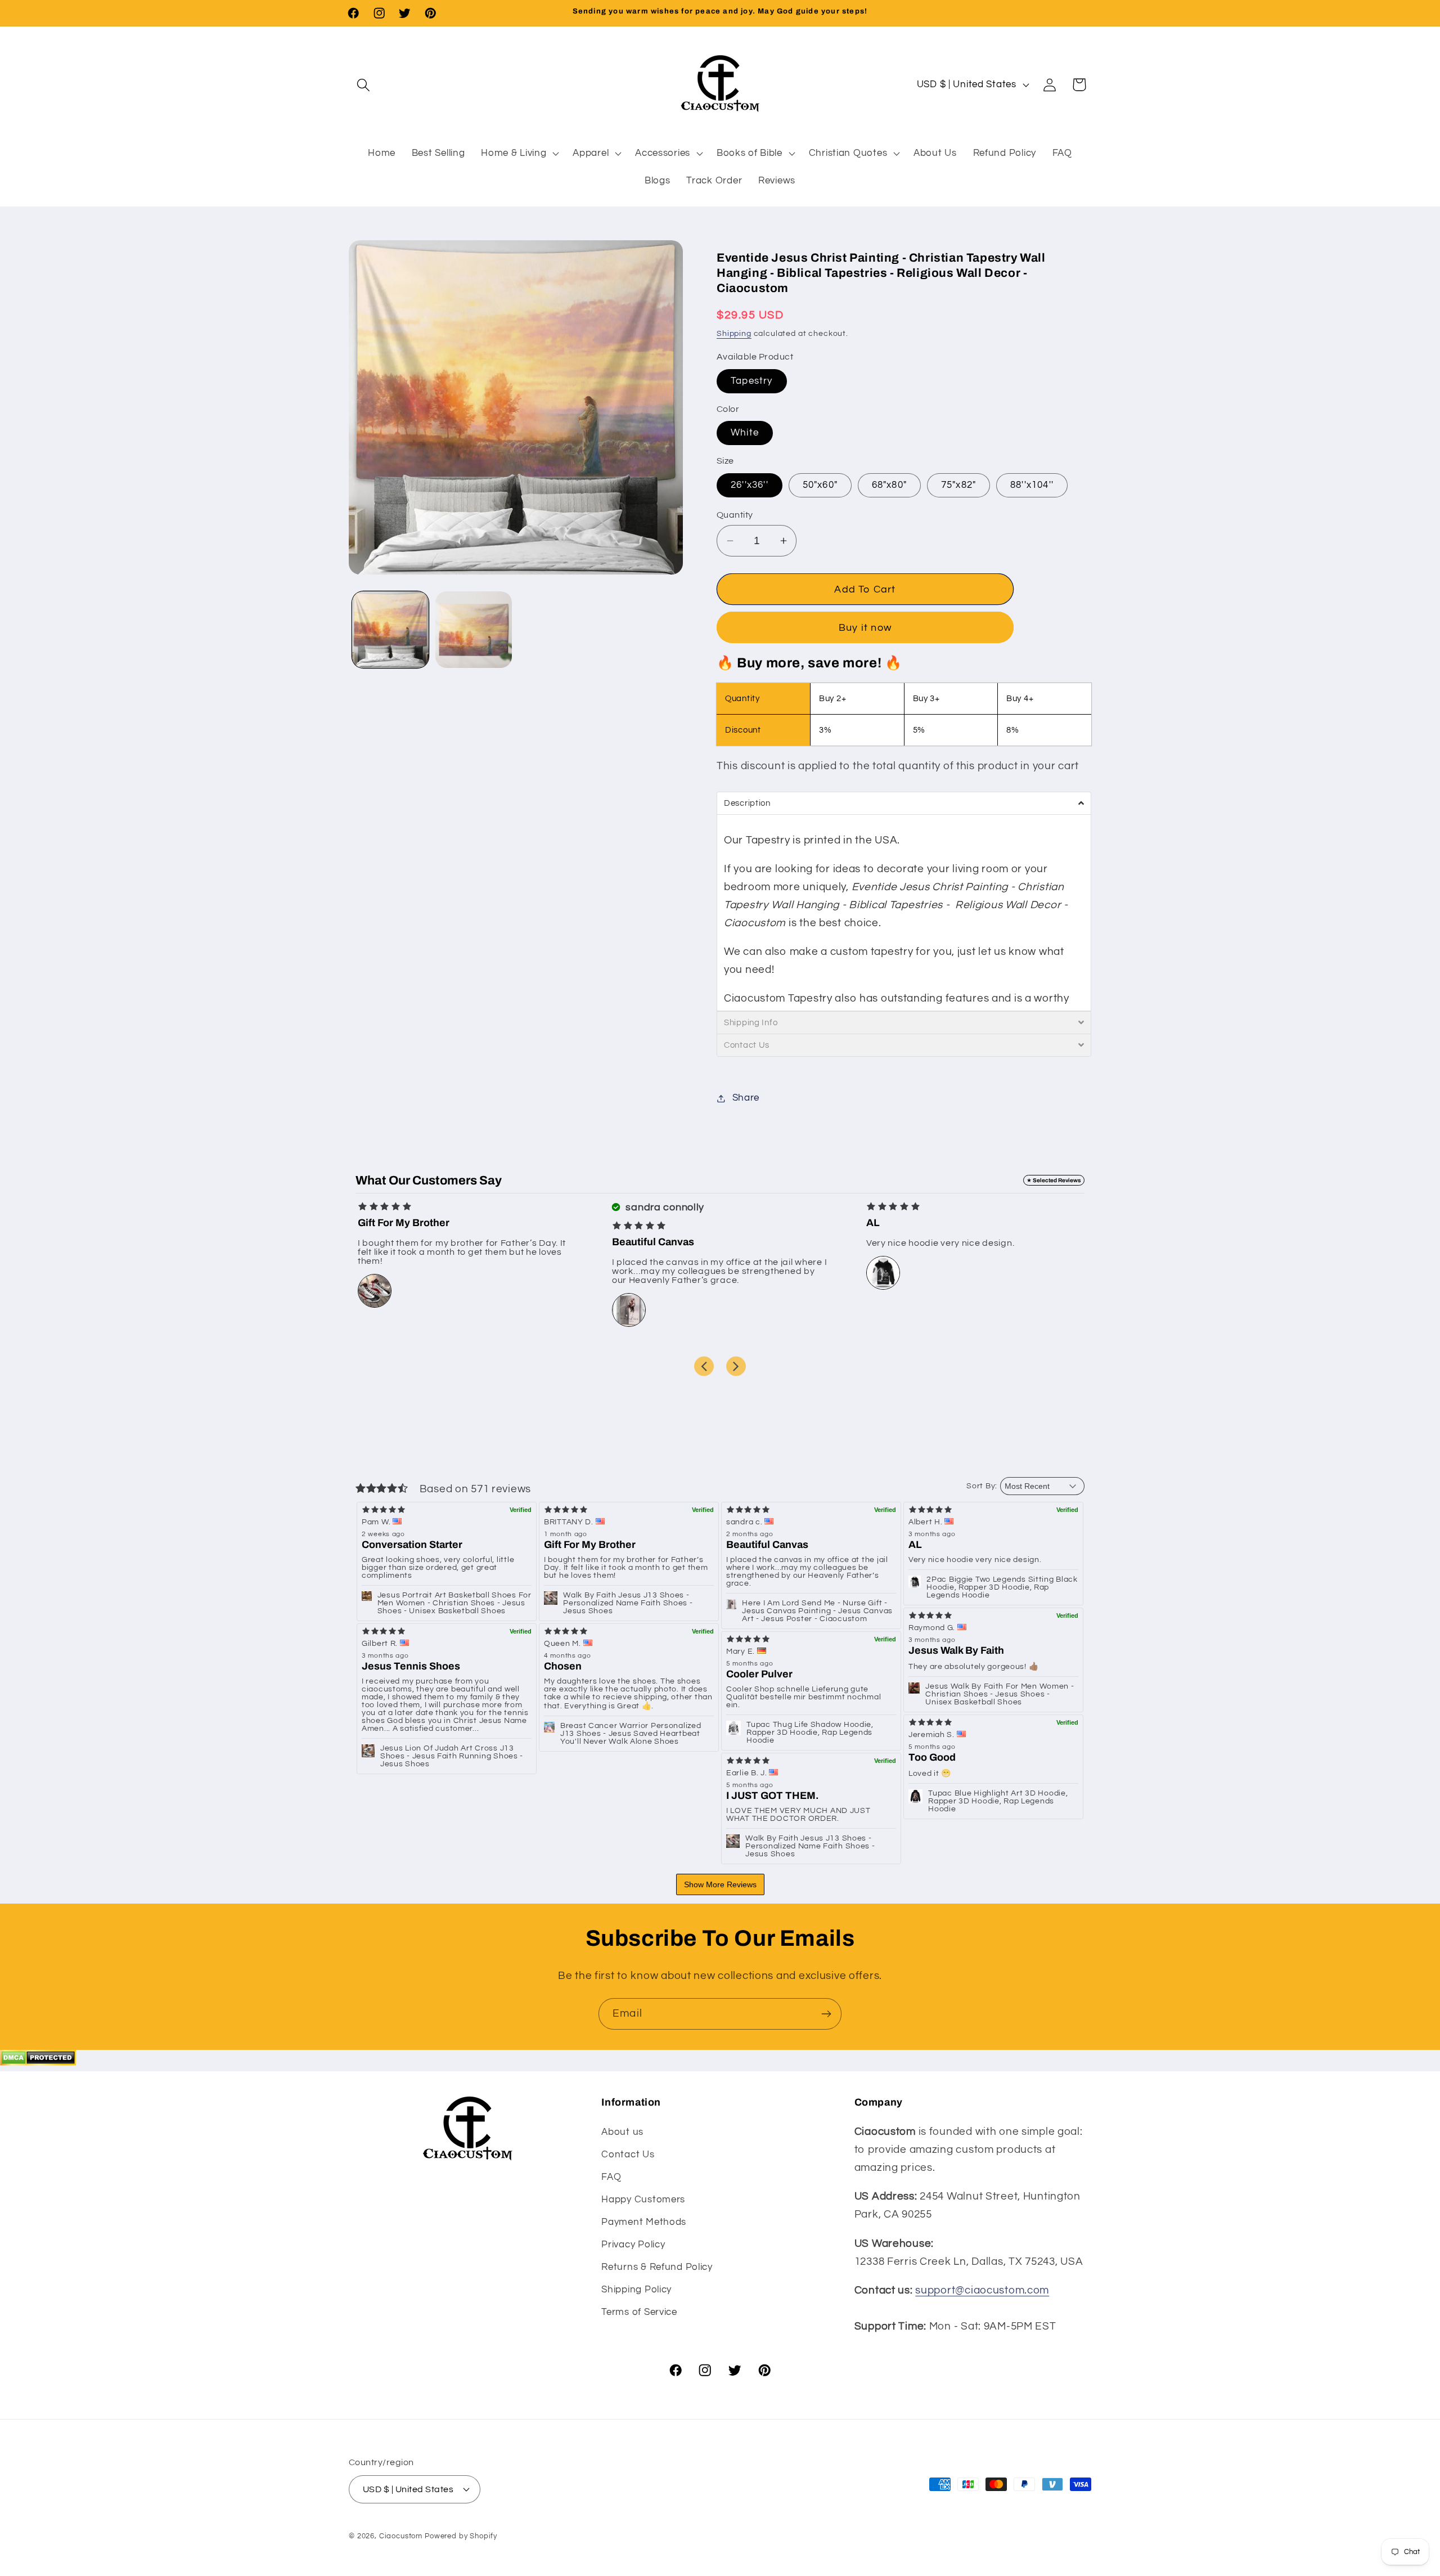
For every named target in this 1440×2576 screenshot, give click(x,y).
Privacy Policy (633, 2245)
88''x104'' (1032, 485)
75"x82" (958, 485)
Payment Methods (644, 2222)
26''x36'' (750, 485)
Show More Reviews (720, 1884)
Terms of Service (639, 2312)
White (745, 433)
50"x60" (820, 485)
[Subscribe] (826, 2014)
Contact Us (628, 2155)
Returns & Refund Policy (657, 2267)
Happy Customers (643, 2200)
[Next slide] (736, 1366)
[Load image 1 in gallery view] (390, 630)
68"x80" (889, 485)
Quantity (735, 515)
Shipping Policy (636, 2290)
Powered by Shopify (461, 2535)
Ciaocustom (401, 2535)
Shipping (734, 333)
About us (622, 2132)
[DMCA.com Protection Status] (38, 2062)
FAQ (611, 2177)
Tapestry (752, 381)
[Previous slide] (704, 1366)
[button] (364, 85)
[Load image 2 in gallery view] (474, 630)
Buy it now (865, 628)
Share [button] (746, 1098)
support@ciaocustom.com (982, 2290)
